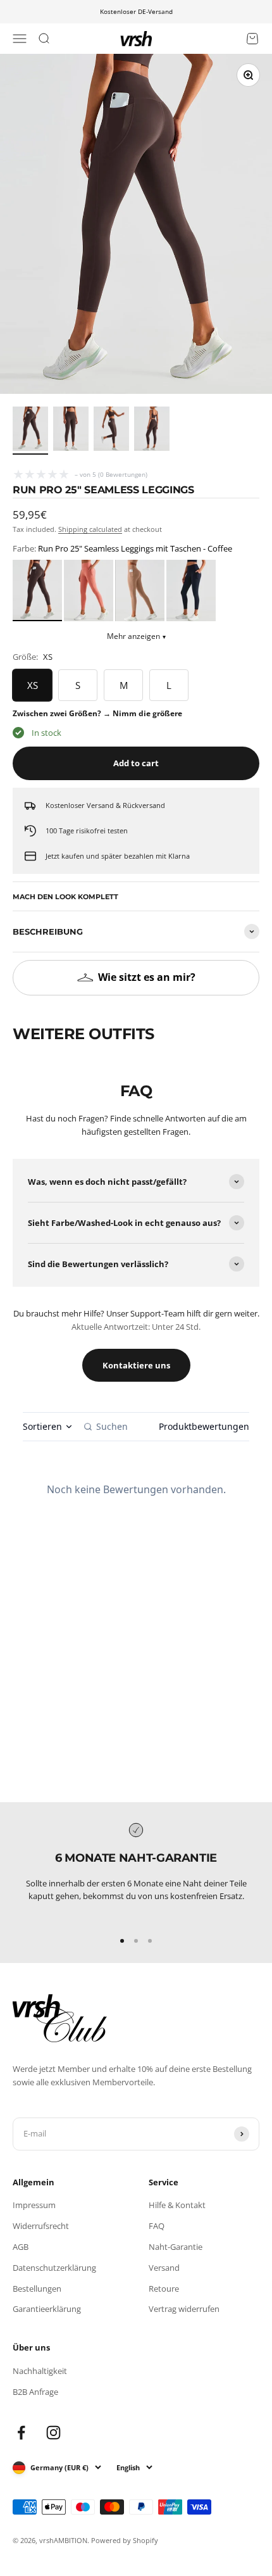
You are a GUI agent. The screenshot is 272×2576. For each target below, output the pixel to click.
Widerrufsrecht (41, 2226)
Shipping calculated (90, 529)
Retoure (164, 2289)
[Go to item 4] (152, 431)
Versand (164, 2268)
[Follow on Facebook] (21, 2433)
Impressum (34, 2205)
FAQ (157, 2226)
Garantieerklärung (47, 2309)
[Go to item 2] (71, 431)
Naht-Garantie (176, 2247)
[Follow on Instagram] (53, 2433)
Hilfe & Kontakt (177, 2205)
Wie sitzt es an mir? (147, 977)
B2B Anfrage (35, 2392)
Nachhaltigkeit (40, 2371)
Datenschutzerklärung (54, 2268)
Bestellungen (37, 2289)
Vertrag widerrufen (184, 2309)
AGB (21, 2247)
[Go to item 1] (30, 431)
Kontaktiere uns (136, 1365)
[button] (37, 590)
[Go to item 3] (111, 431)
